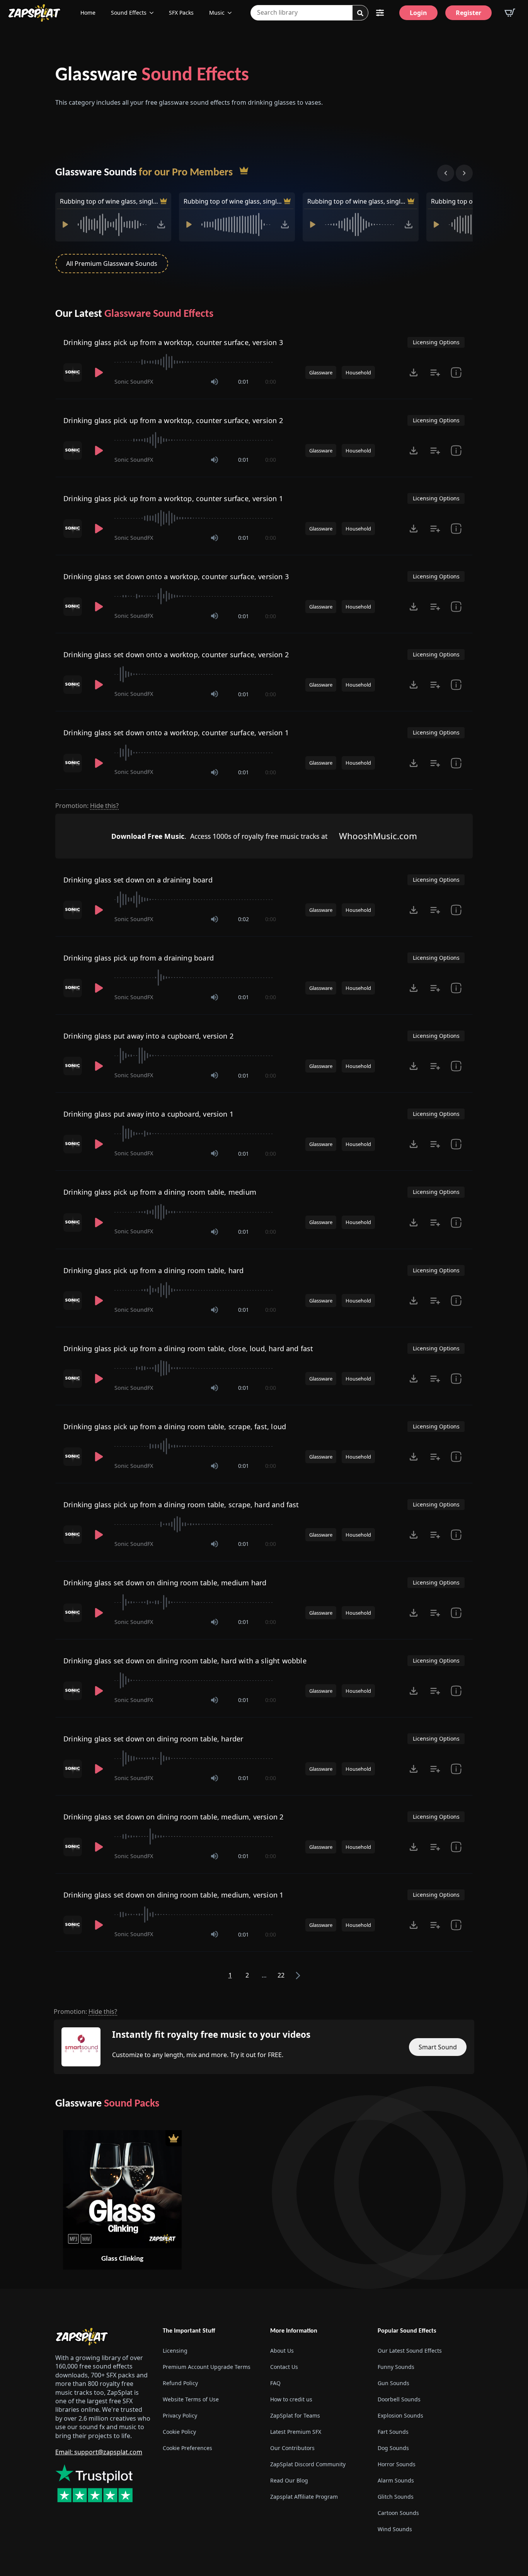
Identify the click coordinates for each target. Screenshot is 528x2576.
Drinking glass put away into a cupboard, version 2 (148, 1036)
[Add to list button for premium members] (435, 372)
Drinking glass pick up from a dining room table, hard (154, 1270)
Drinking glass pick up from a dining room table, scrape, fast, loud (175, 1427)
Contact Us (284, 2367)
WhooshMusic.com (378, 836)
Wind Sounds (395, 2529)
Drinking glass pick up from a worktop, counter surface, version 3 (173, 342)
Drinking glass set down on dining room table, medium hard (165, 1583)
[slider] (195, 362)
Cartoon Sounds (398, 2513)
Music (217, 13)
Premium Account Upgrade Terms (207, 2367)
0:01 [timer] (244, 382)
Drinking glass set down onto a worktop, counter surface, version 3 (176, 576)
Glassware (152, 76)
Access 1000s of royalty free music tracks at (219, 836)
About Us (282, 2351)
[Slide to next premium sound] (464, 173)
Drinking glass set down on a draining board (138, 880)
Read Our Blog (289, 2480)
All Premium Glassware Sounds (112, 264)
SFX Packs (181, 13)
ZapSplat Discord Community (308, 2464)
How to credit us (291, 2399)
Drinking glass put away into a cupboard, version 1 (148, 1114)
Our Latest (134, 314)
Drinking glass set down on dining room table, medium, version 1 (173, 1895)
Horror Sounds (397, 2464)
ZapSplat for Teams (295, 2415)
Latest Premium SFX (296, 2432)
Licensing (175, 2351)
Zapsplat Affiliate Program (304, 2497)
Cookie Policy (179, 2432)
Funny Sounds (396, 2367)
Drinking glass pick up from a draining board (139, 958)
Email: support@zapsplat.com (99, 2452)
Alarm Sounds (396, 2480)
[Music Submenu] (232, 13)
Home (88, 13)
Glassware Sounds (144, 173)
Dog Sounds (393, 2448)
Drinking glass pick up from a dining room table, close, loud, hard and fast (188, 1348)
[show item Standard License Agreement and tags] (456, 372)
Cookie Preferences (187, 2448)
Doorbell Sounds (399, 2399)
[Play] (65, 224)
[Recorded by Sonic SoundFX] (73, 372)
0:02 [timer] (244, 919)
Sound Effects (129, 13)
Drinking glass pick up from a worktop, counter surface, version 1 (173, 498)
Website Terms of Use (191, 2399)
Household (358, 372)
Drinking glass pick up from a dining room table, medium (160, 1192)
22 (281, 1975)
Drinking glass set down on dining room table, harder (153, 1739)
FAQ (275, 2383)
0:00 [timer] (271, 382)
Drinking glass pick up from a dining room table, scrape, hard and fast (181, 1505)
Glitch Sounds (396, 2497)
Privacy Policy (180, 2415)
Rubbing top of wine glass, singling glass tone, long (233, 201)
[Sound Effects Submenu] (154, 13)
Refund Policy (180, 2383)
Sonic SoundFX (134, 382)
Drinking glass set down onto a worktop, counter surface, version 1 (176, 733)
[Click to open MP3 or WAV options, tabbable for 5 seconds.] (161, 224)
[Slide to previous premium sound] (446, 173)
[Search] (360, 13)
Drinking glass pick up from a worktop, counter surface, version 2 (173, 420)
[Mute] (215, 382)
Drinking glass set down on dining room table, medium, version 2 (173, 1817)
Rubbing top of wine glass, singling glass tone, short (357, 201)
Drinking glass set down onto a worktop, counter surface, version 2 (176, 655)
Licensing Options (436, 342)
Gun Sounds (393, 2383)
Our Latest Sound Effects (410, 2351)
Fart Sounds (393, 2432)
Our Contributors (292, 2448)
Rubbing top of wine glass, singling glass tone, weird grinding (109, 201)
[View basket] (510, 13)
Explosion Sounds (400, 2415)
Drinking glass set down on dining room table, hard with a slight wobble (185, 1661)
